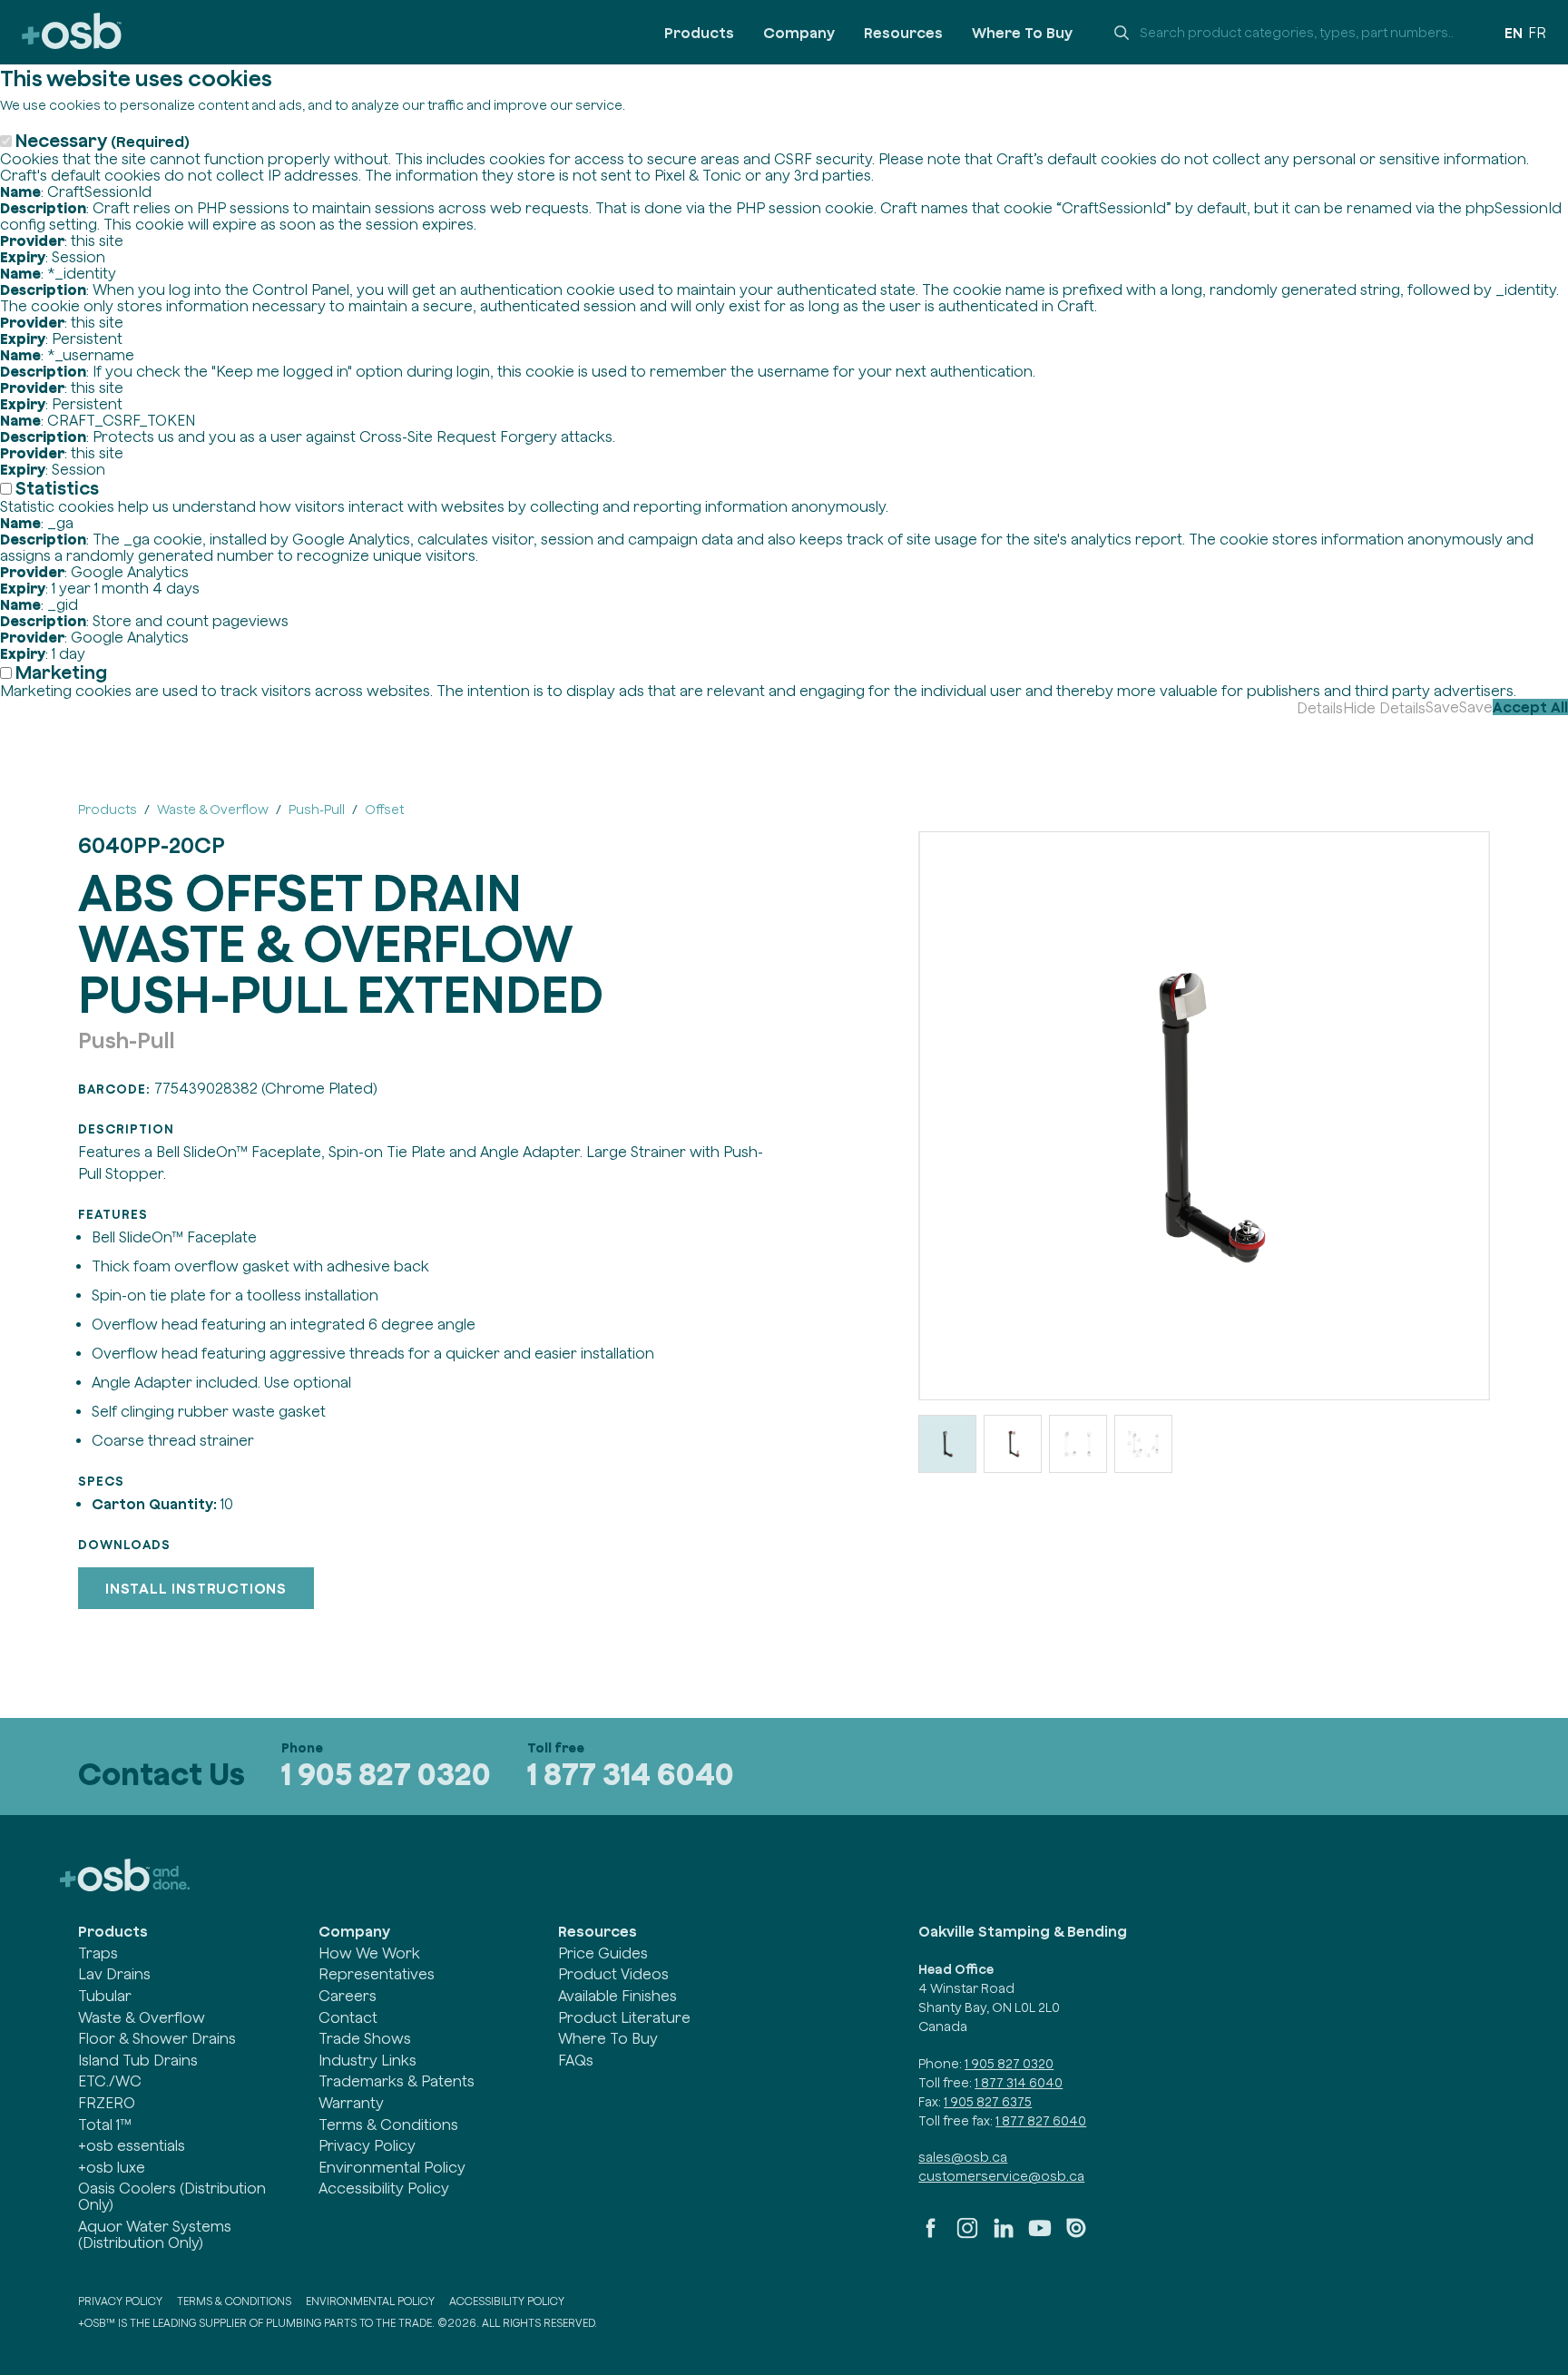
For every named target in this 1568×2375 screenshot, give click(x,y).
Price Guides (603, 1953)
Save (1442, 707)
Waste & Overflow (142, 2017)
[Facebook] (931, 2235)
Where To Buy (1022, 33)
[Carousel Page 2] (1013, 1444)
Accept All (1530, 707)
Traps (98, 1953)
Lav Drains (114, 1974)
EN (1514, 33)
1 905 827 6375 (988, 2102)
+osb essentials (132, 2145)
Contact (348, 2017)
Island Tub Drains (138, 2060)
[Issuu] (1076, 2235)
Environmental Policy (392, 2167)
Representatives (377, 1974)
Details (1320, 708)
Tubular (105, 1996)
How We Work (369, 1953)
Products (699, 33)
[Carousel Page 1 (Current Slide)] (947, 1444)
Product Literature (624, 2017)
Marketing (61, 672)
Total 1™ (105, 2125)
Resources (903, 33)
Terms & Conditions (388, 2125)
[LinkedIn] (1004, 2235)
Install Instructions (196, 1588)
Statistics (57, 488)
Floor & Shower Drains (157, 2038)
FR (1537, 33)
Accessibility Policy (384, 2188)
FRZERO (107, 2103)
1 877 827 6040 (1041, 2121)
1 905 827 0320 (386, 1774)
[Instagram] (967, 2235)
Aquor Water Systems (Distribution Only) (155, 2234)
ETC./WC (110, 2081)
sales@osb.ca (963, 2157)
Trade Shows (365, 2038)
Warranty (351, 2103)
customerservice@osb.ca (1001, 2176)
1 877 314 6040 (631, 1774)
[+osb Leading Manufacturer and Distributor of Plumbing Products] (72, 32)
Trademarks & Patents (397, 2081)
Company (799, 33)
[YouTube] (1040, 2235)
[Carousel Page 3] (1078, 1444)
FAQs (576, 2060)
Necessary (103, 140)
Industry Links (367, 2060)
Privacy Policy (367, 2145)
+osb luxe (112, 2167)
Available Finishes (617, 1996)
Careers (348, 1996)
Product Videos (613, 1974)
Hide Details (1384, 708)
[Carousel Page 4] (1143, 1444)
